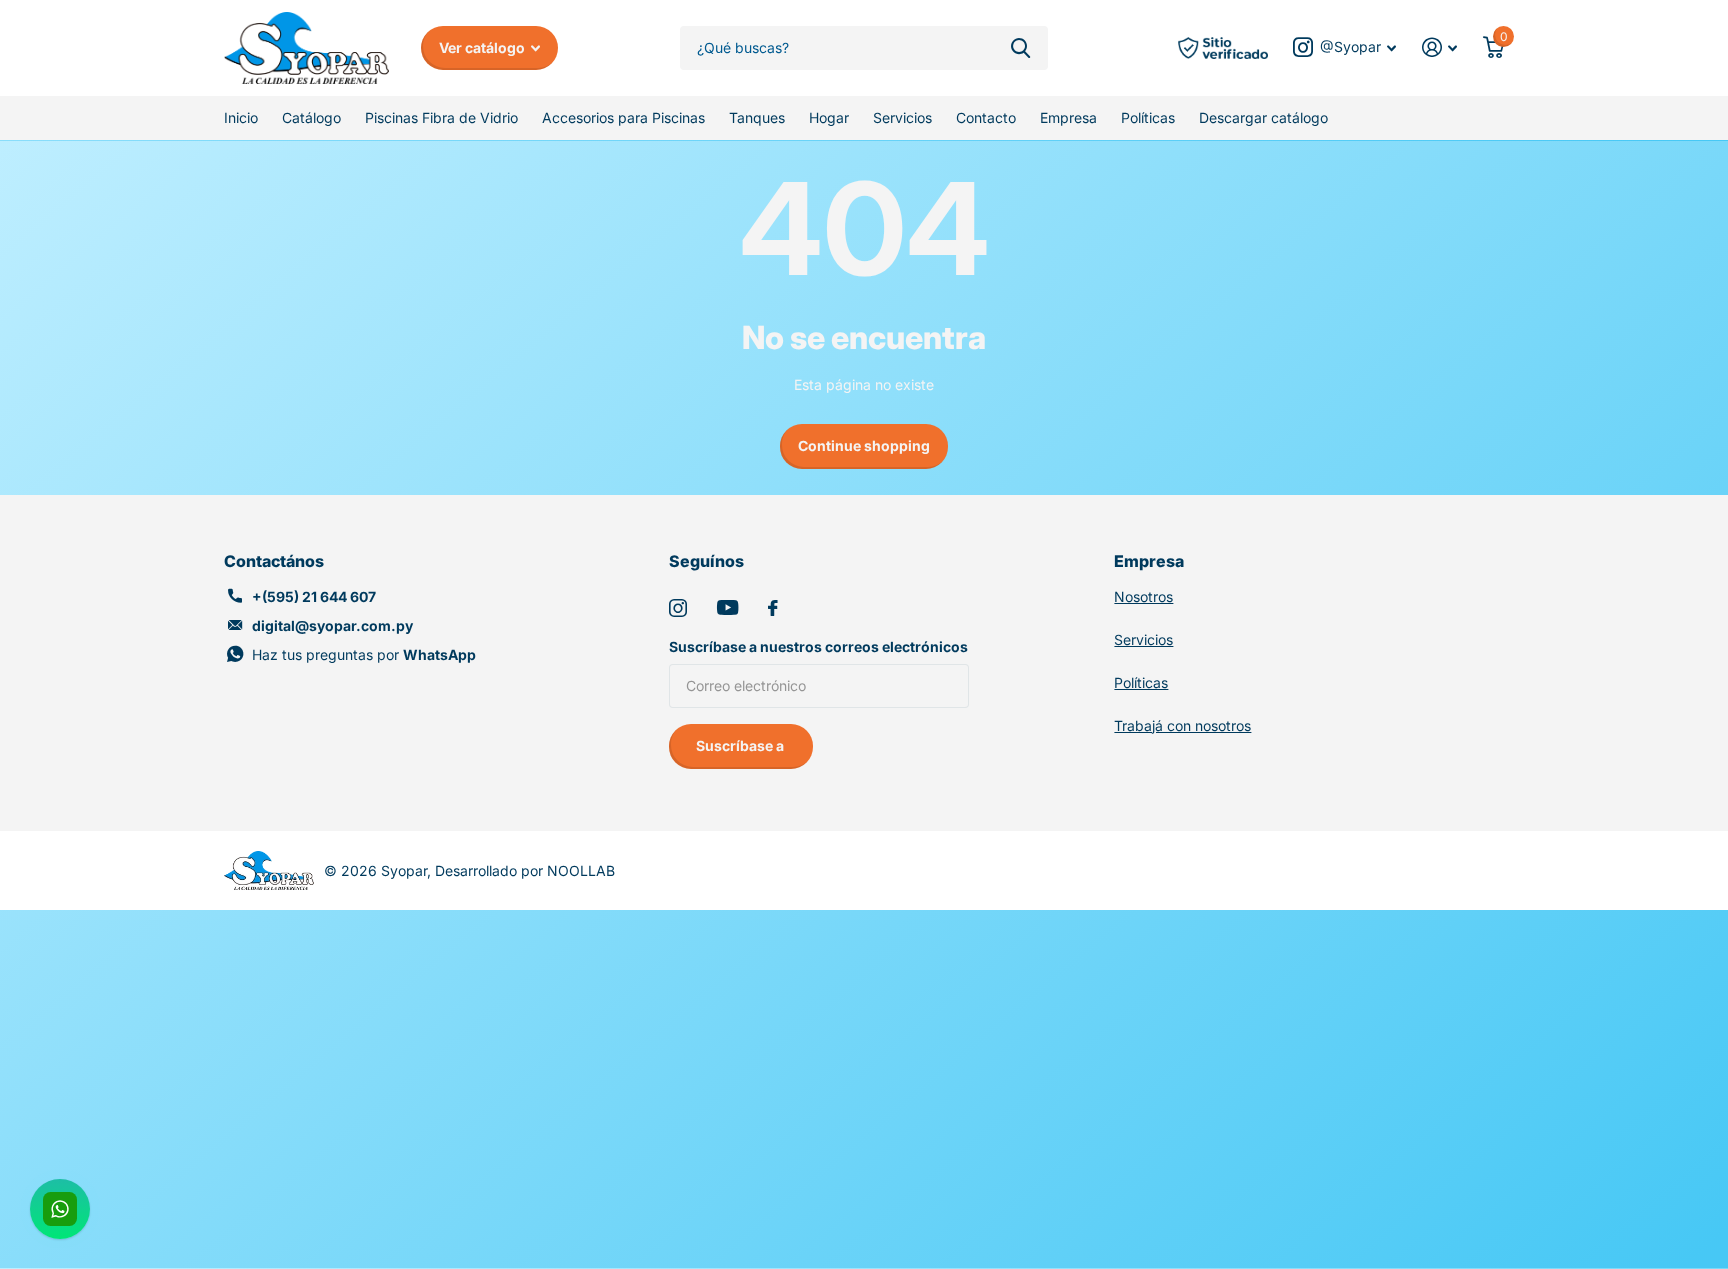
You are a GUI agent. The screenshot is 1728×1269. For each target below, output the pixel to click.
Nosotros (1143, 596)
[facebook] (773, 608)
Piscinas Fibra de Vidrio (441, 117)
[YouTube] (727, 607)
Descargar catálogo (1263, 117)
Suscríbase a (741, 745)
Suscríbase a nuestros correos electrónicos (818, 646)
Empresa (1068, 117)
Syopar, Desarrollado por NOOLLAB (498, 870)
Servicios (902, 117)
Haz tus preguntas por (364, 654)
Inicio (241, 117)
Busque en (1020, 48)
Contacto (986, 117)
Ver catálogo (483, 47)
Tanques (757, 117)
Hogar (829, 117)
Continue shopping (864, 445)
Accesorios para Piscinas (623, 117)
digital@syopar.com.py (332, 625)
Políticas (1148, 117)
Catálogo (311, 117)
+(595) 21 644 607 (314, 596)
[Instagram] (678, 608)
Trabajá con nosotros (1182, 725)
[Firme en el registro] (1439, 47)
